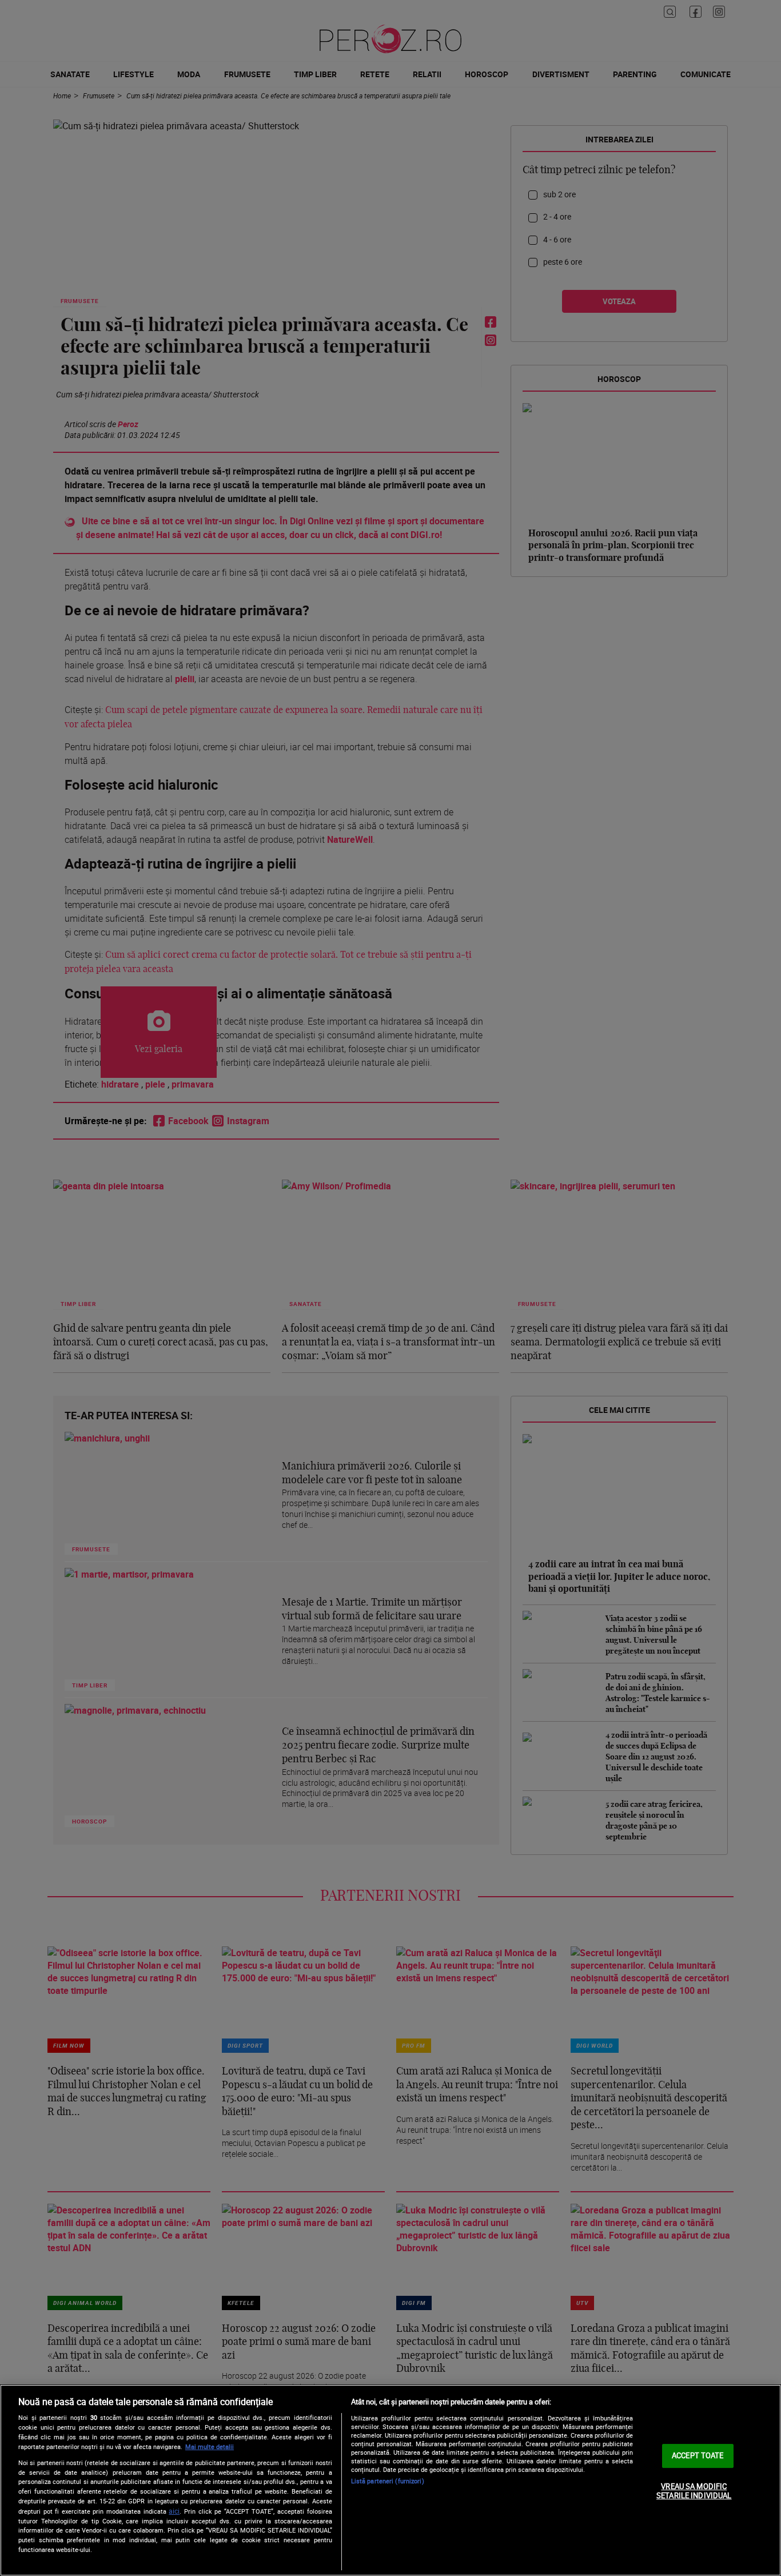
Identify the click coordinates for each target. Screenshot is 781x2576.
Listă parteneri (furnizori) (388, 2481)
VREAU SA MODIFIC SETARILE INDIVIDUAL (694, 2491)
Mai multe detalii (210, 2446)
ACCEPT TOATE (698, 2455)
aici (174, 2511)
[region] (390, 2480)
